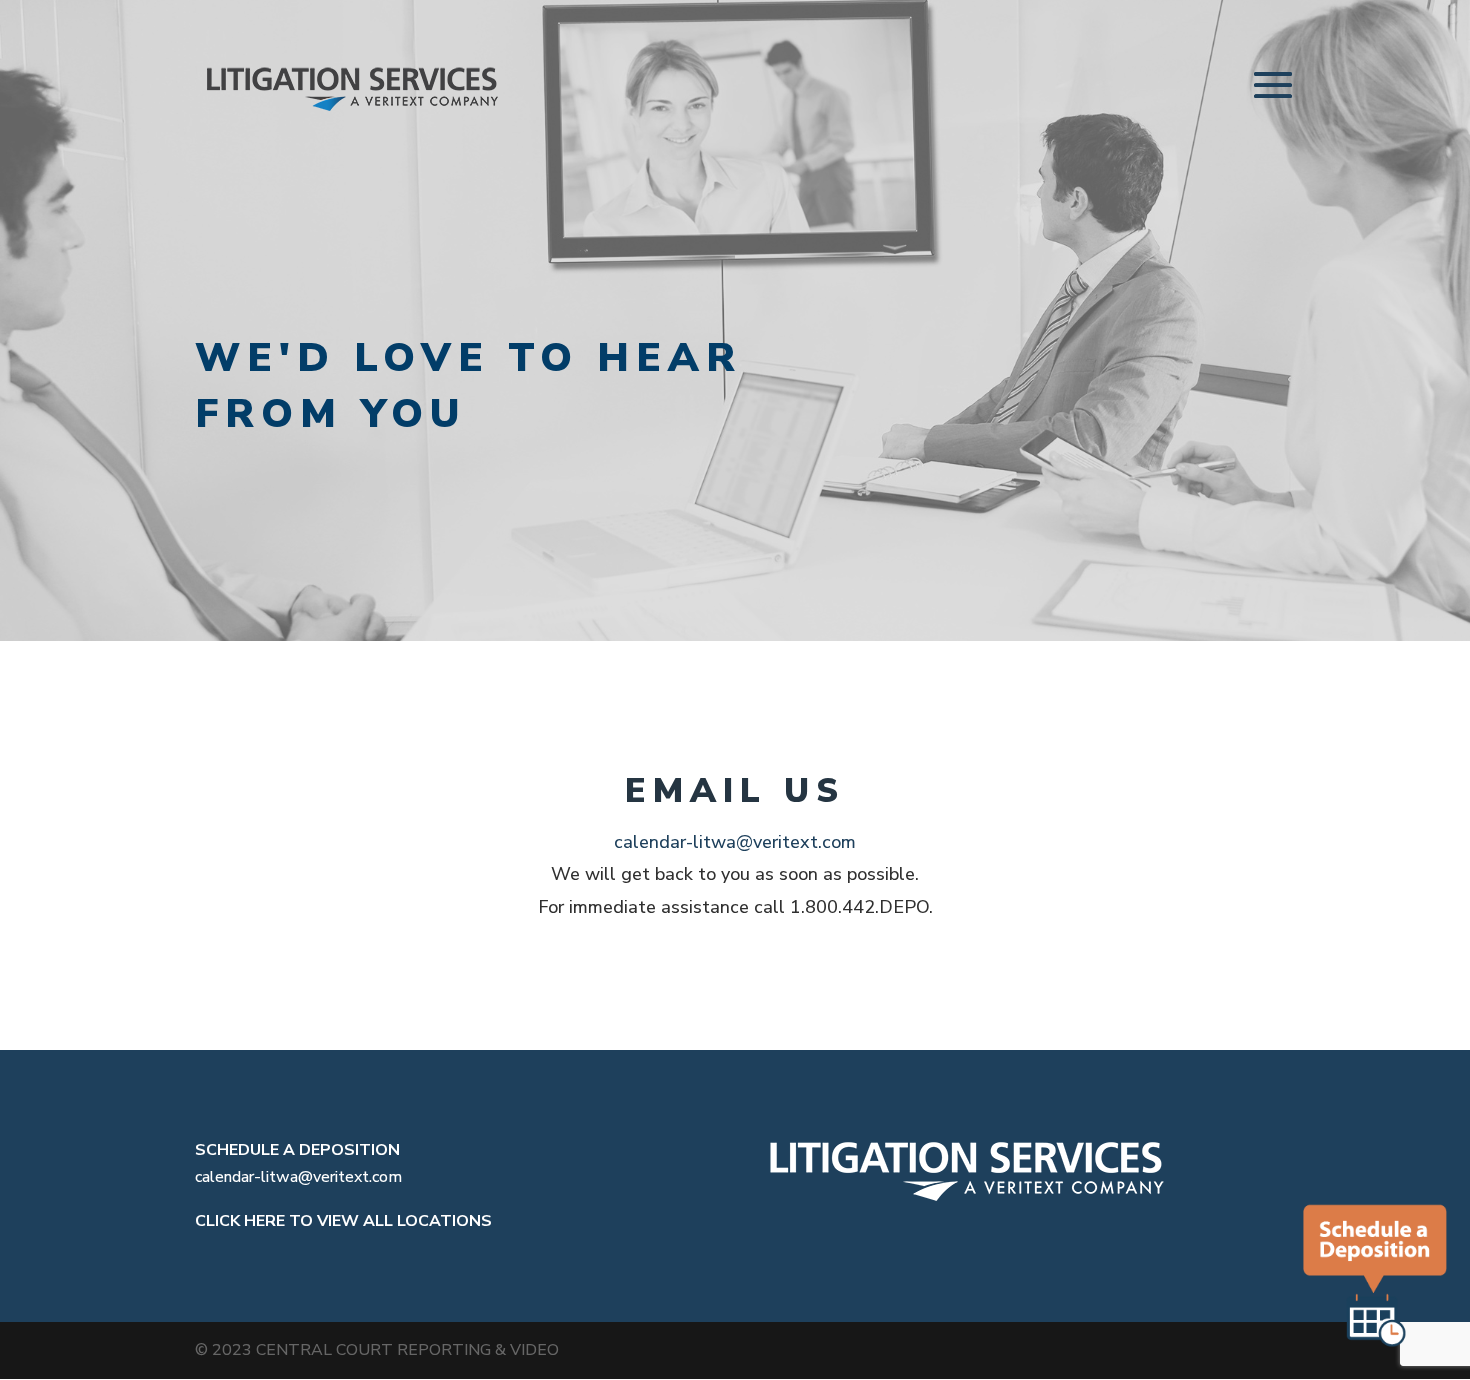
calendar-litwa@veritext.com (735, 842)
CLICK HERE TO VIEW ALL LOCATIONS (343, 1221)
